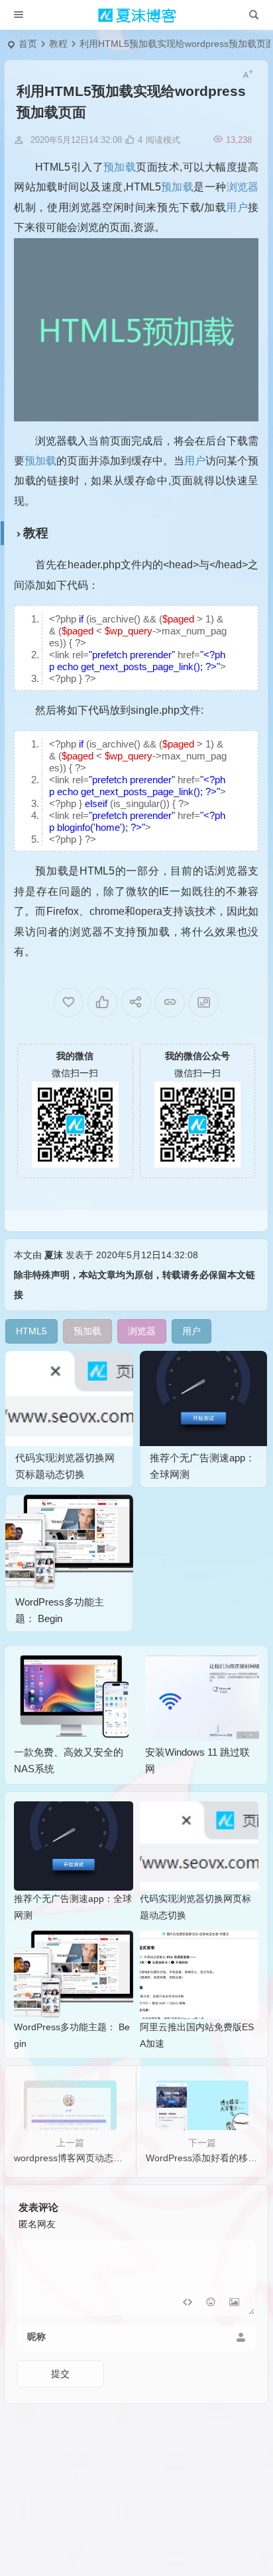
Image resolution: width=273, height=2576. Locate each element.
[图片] (234, 2304)
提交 (60, 2374)
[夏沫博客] (136, 15)
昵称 (36, 2337)
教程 (58, 44)
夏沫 (54, 1255)
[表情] (210, 2304)
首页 (28, 44)
